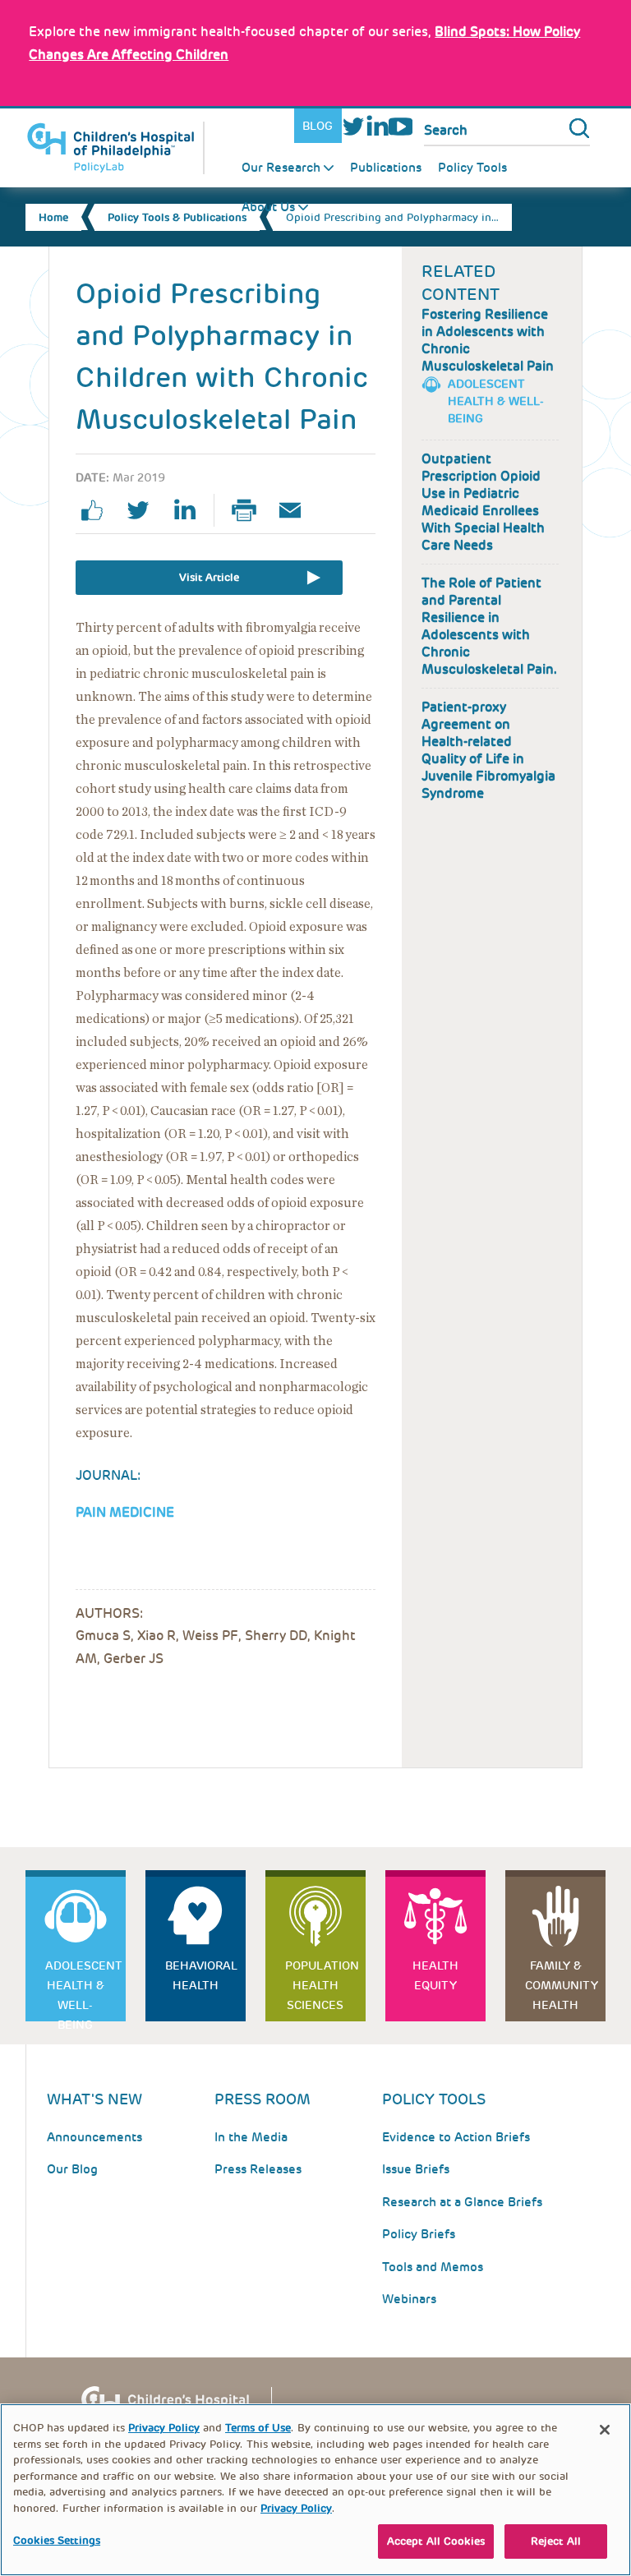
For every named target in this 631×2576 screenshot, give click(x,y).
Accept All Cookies (436, 2541)
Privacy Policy (164, 2428)
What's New (94, 2099)
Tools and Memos (433, 2267)
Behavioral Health (201, 1975)
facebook (99, 510)
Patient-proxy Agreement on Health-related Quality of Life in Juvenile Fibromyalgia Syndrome (488, 750)
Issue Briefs (416, 2169)
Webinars (409, 2299)
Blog (318, 126)
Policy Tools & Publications (177, 217)
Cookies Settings (57, 2540)
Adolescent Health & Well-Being (496, 401)
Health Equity (435, 1975)
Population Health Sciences (322, 1985)
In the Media (251, 2137)
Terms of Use (258, 2428)
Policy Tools (472, 168)
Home (53, 217)
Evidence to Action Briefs (456, 2137)
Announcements (94, 2137)
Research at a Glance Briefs (462, 2202)
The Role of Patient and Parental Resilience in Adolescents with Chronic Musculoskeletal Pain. (489, 626)
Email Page (297, 510)
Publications (386, 168)
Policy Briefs (419, 2234)
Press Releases (258, 2169)
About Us (268, 207)
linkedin (191, 510)
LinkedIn (377, 126)
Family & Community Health (562, 1985)
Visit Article (209, 577)
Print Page (251, 510)
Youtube (401, 126)
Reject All (556, 2541)
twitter (145, 510)
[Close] (605, 2430)
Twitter (354, 126)
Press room (263, 2099)
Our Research (281, 168)
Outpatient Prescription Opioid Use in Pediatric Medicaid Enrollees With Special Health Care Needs (483, 502)
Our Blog (72, 2169)
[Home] (115, 148)
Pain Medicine (125, 1512)
